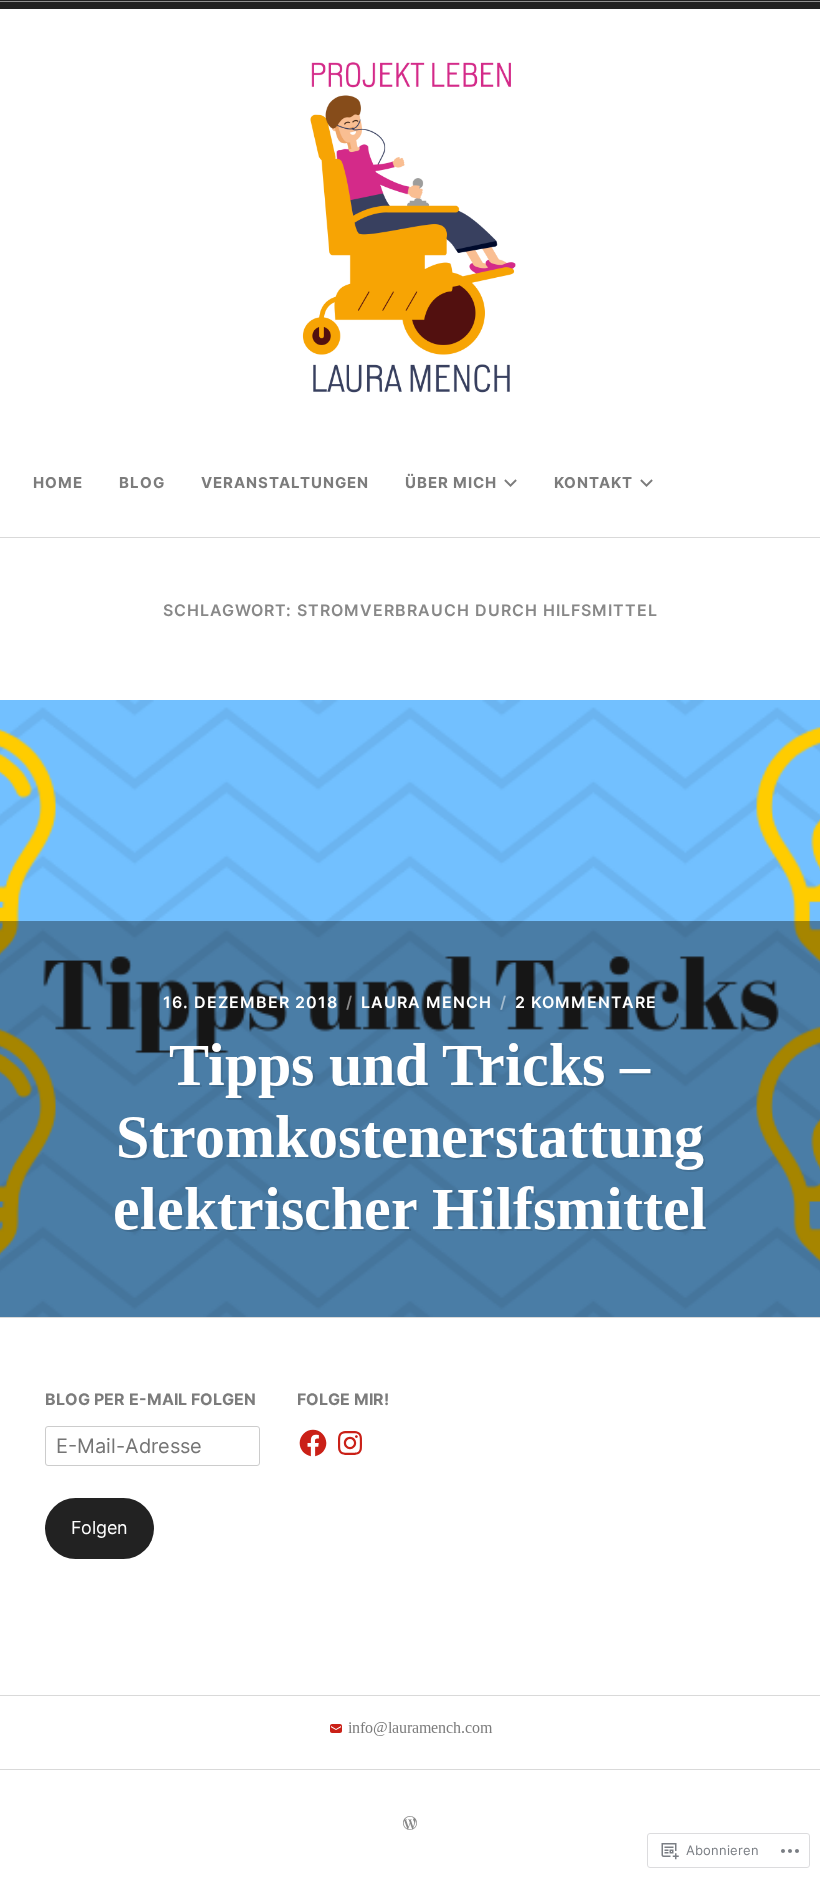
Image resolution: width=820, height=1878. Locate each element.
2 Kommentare (586, 1002)
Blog (142, 482)
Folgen (99, 1527)
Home (58, 482)
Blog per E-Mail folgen (150, 1399)
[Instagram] (350, 1444)
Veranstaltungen (285, 482)
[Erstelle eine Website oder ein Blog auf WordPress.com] (410, 1823)
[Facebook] (313, 1444)
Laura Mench (426, 1002)
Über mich (451, 482)
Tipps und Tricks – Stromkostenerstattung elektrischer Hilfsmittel (410, 1137)
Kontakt (593, 482)
